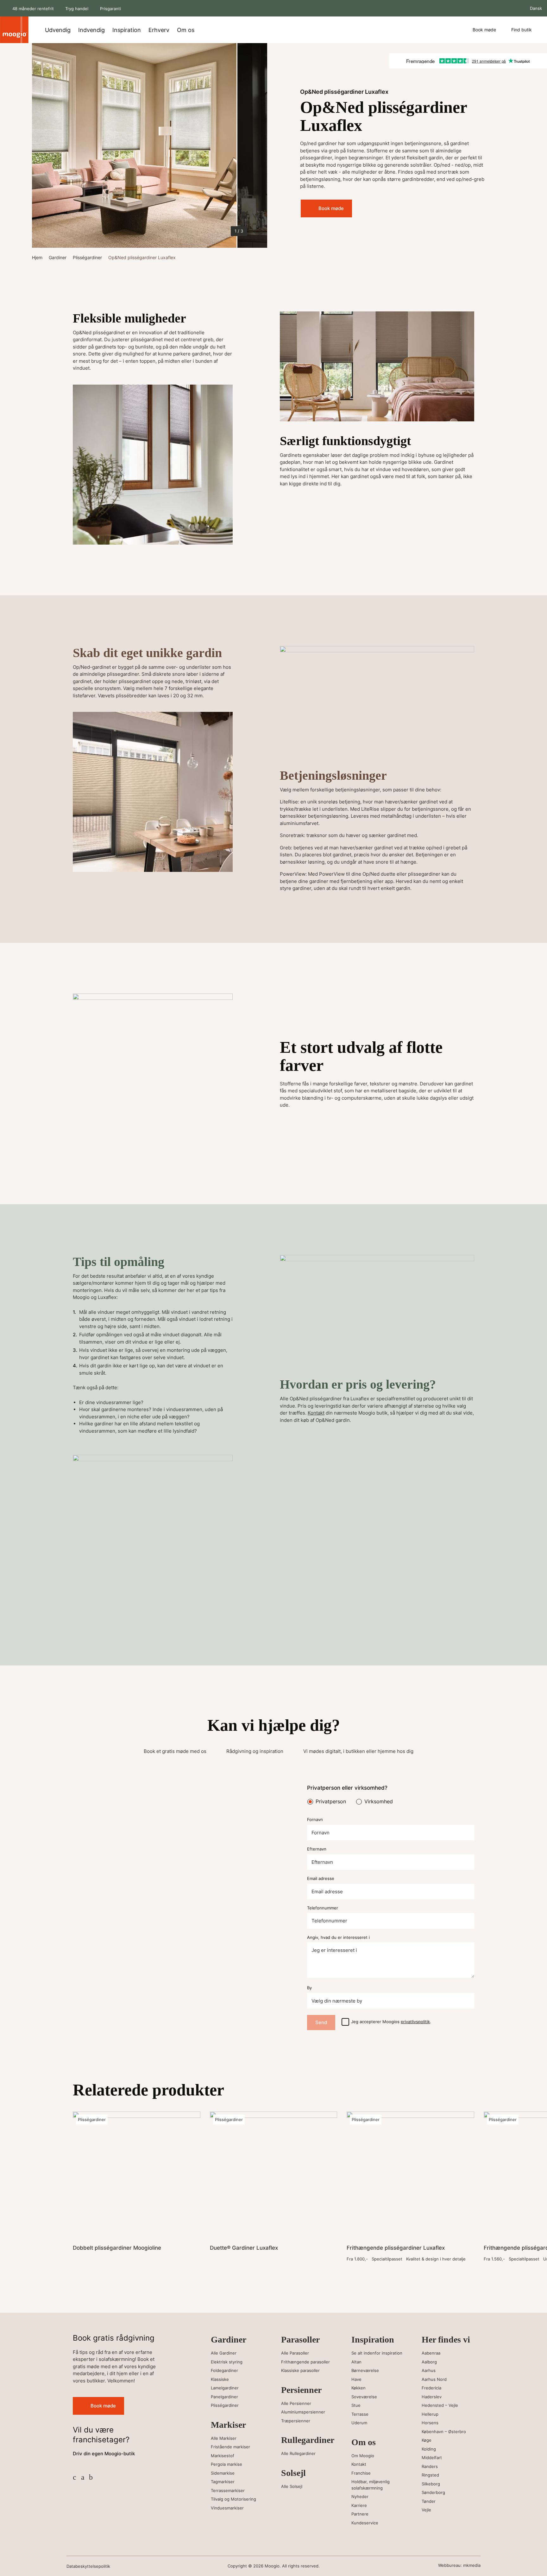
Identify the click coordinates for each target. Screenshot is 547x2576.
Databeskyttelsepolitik (88, 2566)
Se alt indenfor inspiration (377, 2353)
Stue (356, 2405)
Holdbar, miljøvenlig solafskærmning (371, 2485)
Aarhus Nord (434, 2379)
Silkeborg (431, 2484)
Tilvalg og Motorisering (233, 2499)
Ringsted (430, 2475)
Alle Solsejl (292, 2486)
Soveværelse (364, 2397)
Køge (427, 2440)
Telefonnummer (323, 1908)
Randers (430, 2466)
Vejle (426, 2510)
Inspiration (127, 30)
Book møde (484, 30)
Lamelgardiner (225, 2388)
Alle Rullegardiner (298, 2453)
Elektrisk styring (227, 2362)
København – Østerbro (444, 2432)
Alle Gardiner (224, 2353)
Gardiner (58, 257)
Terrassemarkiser (228, 2490)
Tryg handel (77, 9)
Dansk (535, 8)
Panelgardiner (224, 2397)
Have (356, 2379)
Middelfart (432, 2458)
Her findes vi (446, 2339)
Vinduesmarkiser (227, 2508)
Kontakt (316, 1413)
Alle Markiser (224, 2438)
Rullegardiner (307, 2440)
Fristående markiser (230, 2447)
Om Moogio (363, 2456)
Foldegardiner (224, 2370)
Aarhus (429, 2370)
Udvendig (58, 30)
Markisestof (223, 2456)
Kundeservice (365, 2523)
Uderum (359, 2423)
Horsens (430, 2423)
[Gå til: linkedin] (91, 2477)
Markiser (228, 2425)
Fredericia (431, 2388)
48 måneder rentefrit (33, 9)
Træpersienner (296, 2421)
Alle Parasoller (295, 2353)
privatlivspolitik (415, 2022)
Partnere (360, 2514)
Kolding (429, 2449)
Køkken (358, 2388)
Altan (356, 2362)
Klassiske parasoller (300, 2370)
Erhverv (159, 30)
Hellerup (430, 2414)
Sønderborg (433, 2492)
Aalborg (429, 2362)
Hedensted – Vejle (440, 2405)
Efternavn (317, 1849)
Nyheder (360, 2496)
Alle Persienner (296, 2403)
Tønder (429, 2501)
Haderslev (432, 2397)
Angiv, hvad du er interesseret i (338, 1937)
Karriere (359, 2505)
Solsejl (293, 2473)
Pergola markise (226, 2464)
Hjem (37, 257)
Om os (186, 30)
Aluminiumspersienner (303, 2412)
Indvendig (91, 30)
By (309, 1988)
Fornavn (315, 1820)
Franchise (361, 2473)
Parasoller (300, 2339)
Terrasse (360, 2414)
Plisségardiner (87, 257)
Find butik (522, 30)
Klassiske (220, 2379)
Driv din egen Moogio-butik (104, 2454)
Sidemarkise (223, 2473)
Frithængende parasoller (305, 2362)
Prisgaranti (110, 9)
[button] (45, 145)
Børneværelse (365, 2370)
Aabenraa (431, 2353)
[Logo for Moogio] (14, 30)
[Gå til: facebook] (75, 2477)
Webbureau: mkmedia (459, 2565)
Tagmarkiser (223, 2482)
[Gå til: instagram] (83, 2477)
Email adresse (321, 1879)
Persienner (301, 2390)
